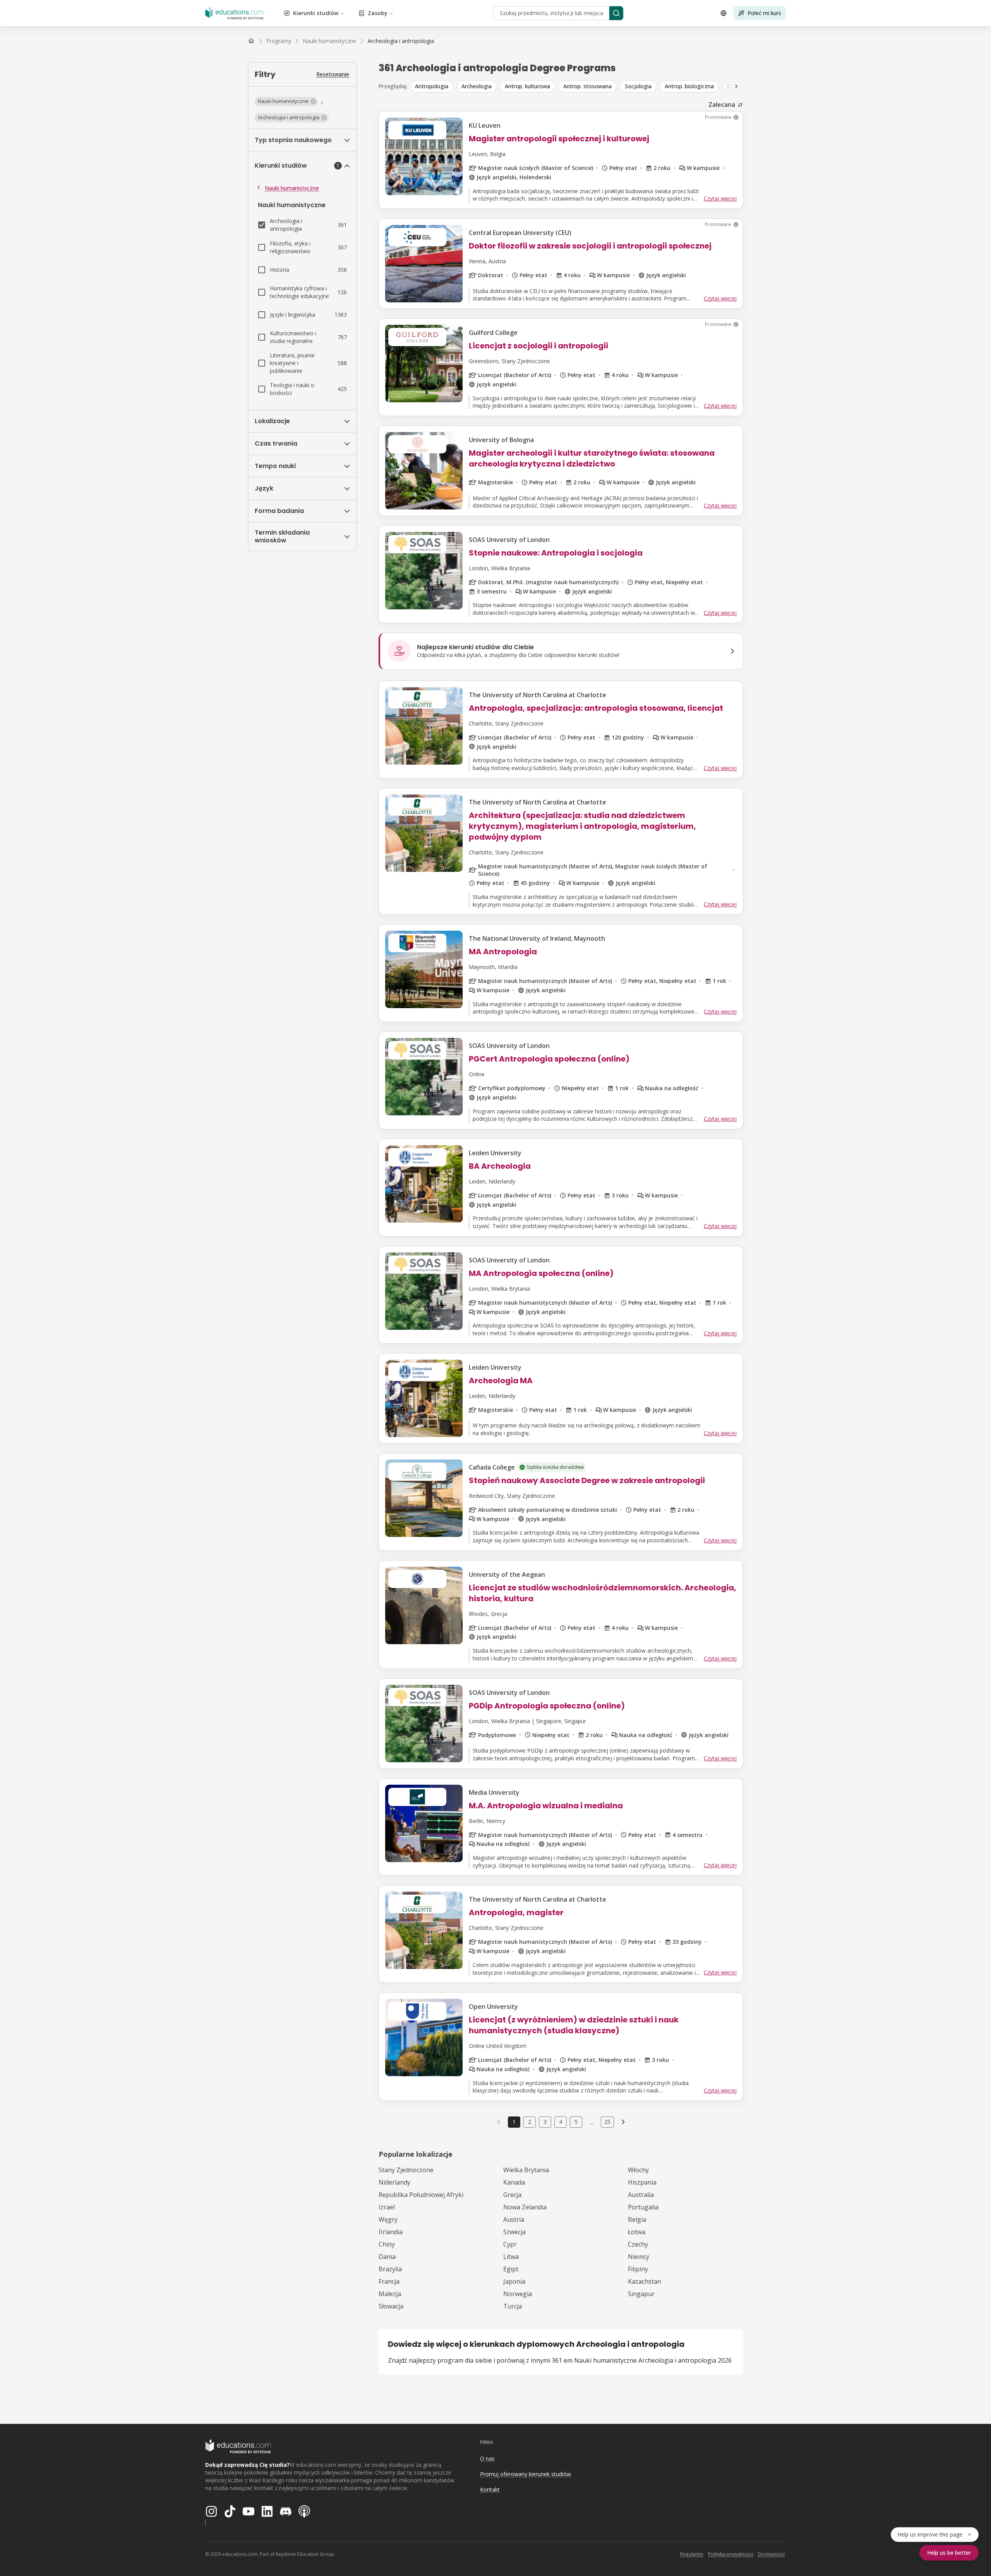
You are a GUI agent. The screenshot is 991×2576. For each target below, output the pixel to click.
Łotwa (637, 2232)
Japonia (514, 2281)
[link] (401, 41)
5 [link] (576, 2122)
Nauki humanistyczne (292, 188)
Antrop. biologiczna (689, 86)
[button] (286, 101)
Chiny (387, 2244)
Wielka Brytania (526, 2170)
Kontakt (490, 2489)
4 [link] (561, 2122)
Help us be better (949, 2553)
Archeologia (477, 86)
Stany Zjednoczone (406, 2170)
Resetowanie (333, 74)
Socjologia (638, 86)
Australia (641, 2195)
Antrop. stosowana (587, 86)
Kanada (514, 2182)
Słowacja (391, 2306)
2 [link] (530, 2122)
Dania (387, 2257)
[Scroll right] (736, 86)
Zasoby (378, 13)
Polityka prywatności (731, 2554)
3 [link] (545, 2122)
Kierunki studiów (316, 13)
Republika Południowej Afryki (421, 2195)
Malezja (390, 2294)
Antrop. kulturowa (527, 86)
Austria (514, 2219)
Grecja (512, 2195)
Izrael (387, 2207)
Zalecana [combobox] (722, 105)
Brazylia (390, 2269)
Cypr (510, 2244)
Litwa (511, 2257)
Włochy (638, 2170)
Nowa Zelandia (525, 2207)
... (592, 2122)
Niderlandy (394, 2182)
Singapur (641, 2294)
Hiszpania (642, 2182)
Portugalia (643, 2207)
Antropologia (432, 86)
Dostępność (772, 2554)
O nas (487, 2459)
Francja (389, 2281)
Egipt (511, 2269)
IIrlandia (391, 2232)
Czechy (638, 2244)
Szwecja (514, 2232)
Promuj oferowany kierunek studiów (526, 2474)
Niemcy (639, 2257)
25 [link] (607, 2122)
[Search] (616, 13)
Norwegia (518, 2294)
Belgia (637, 2219)
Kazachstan (645, 2281)
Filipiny (638, 2269)
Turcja (513, 2306)
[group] (578, 86)
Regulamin (692, 2554)
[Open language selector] (724, 13)
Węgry (388, 2219)
